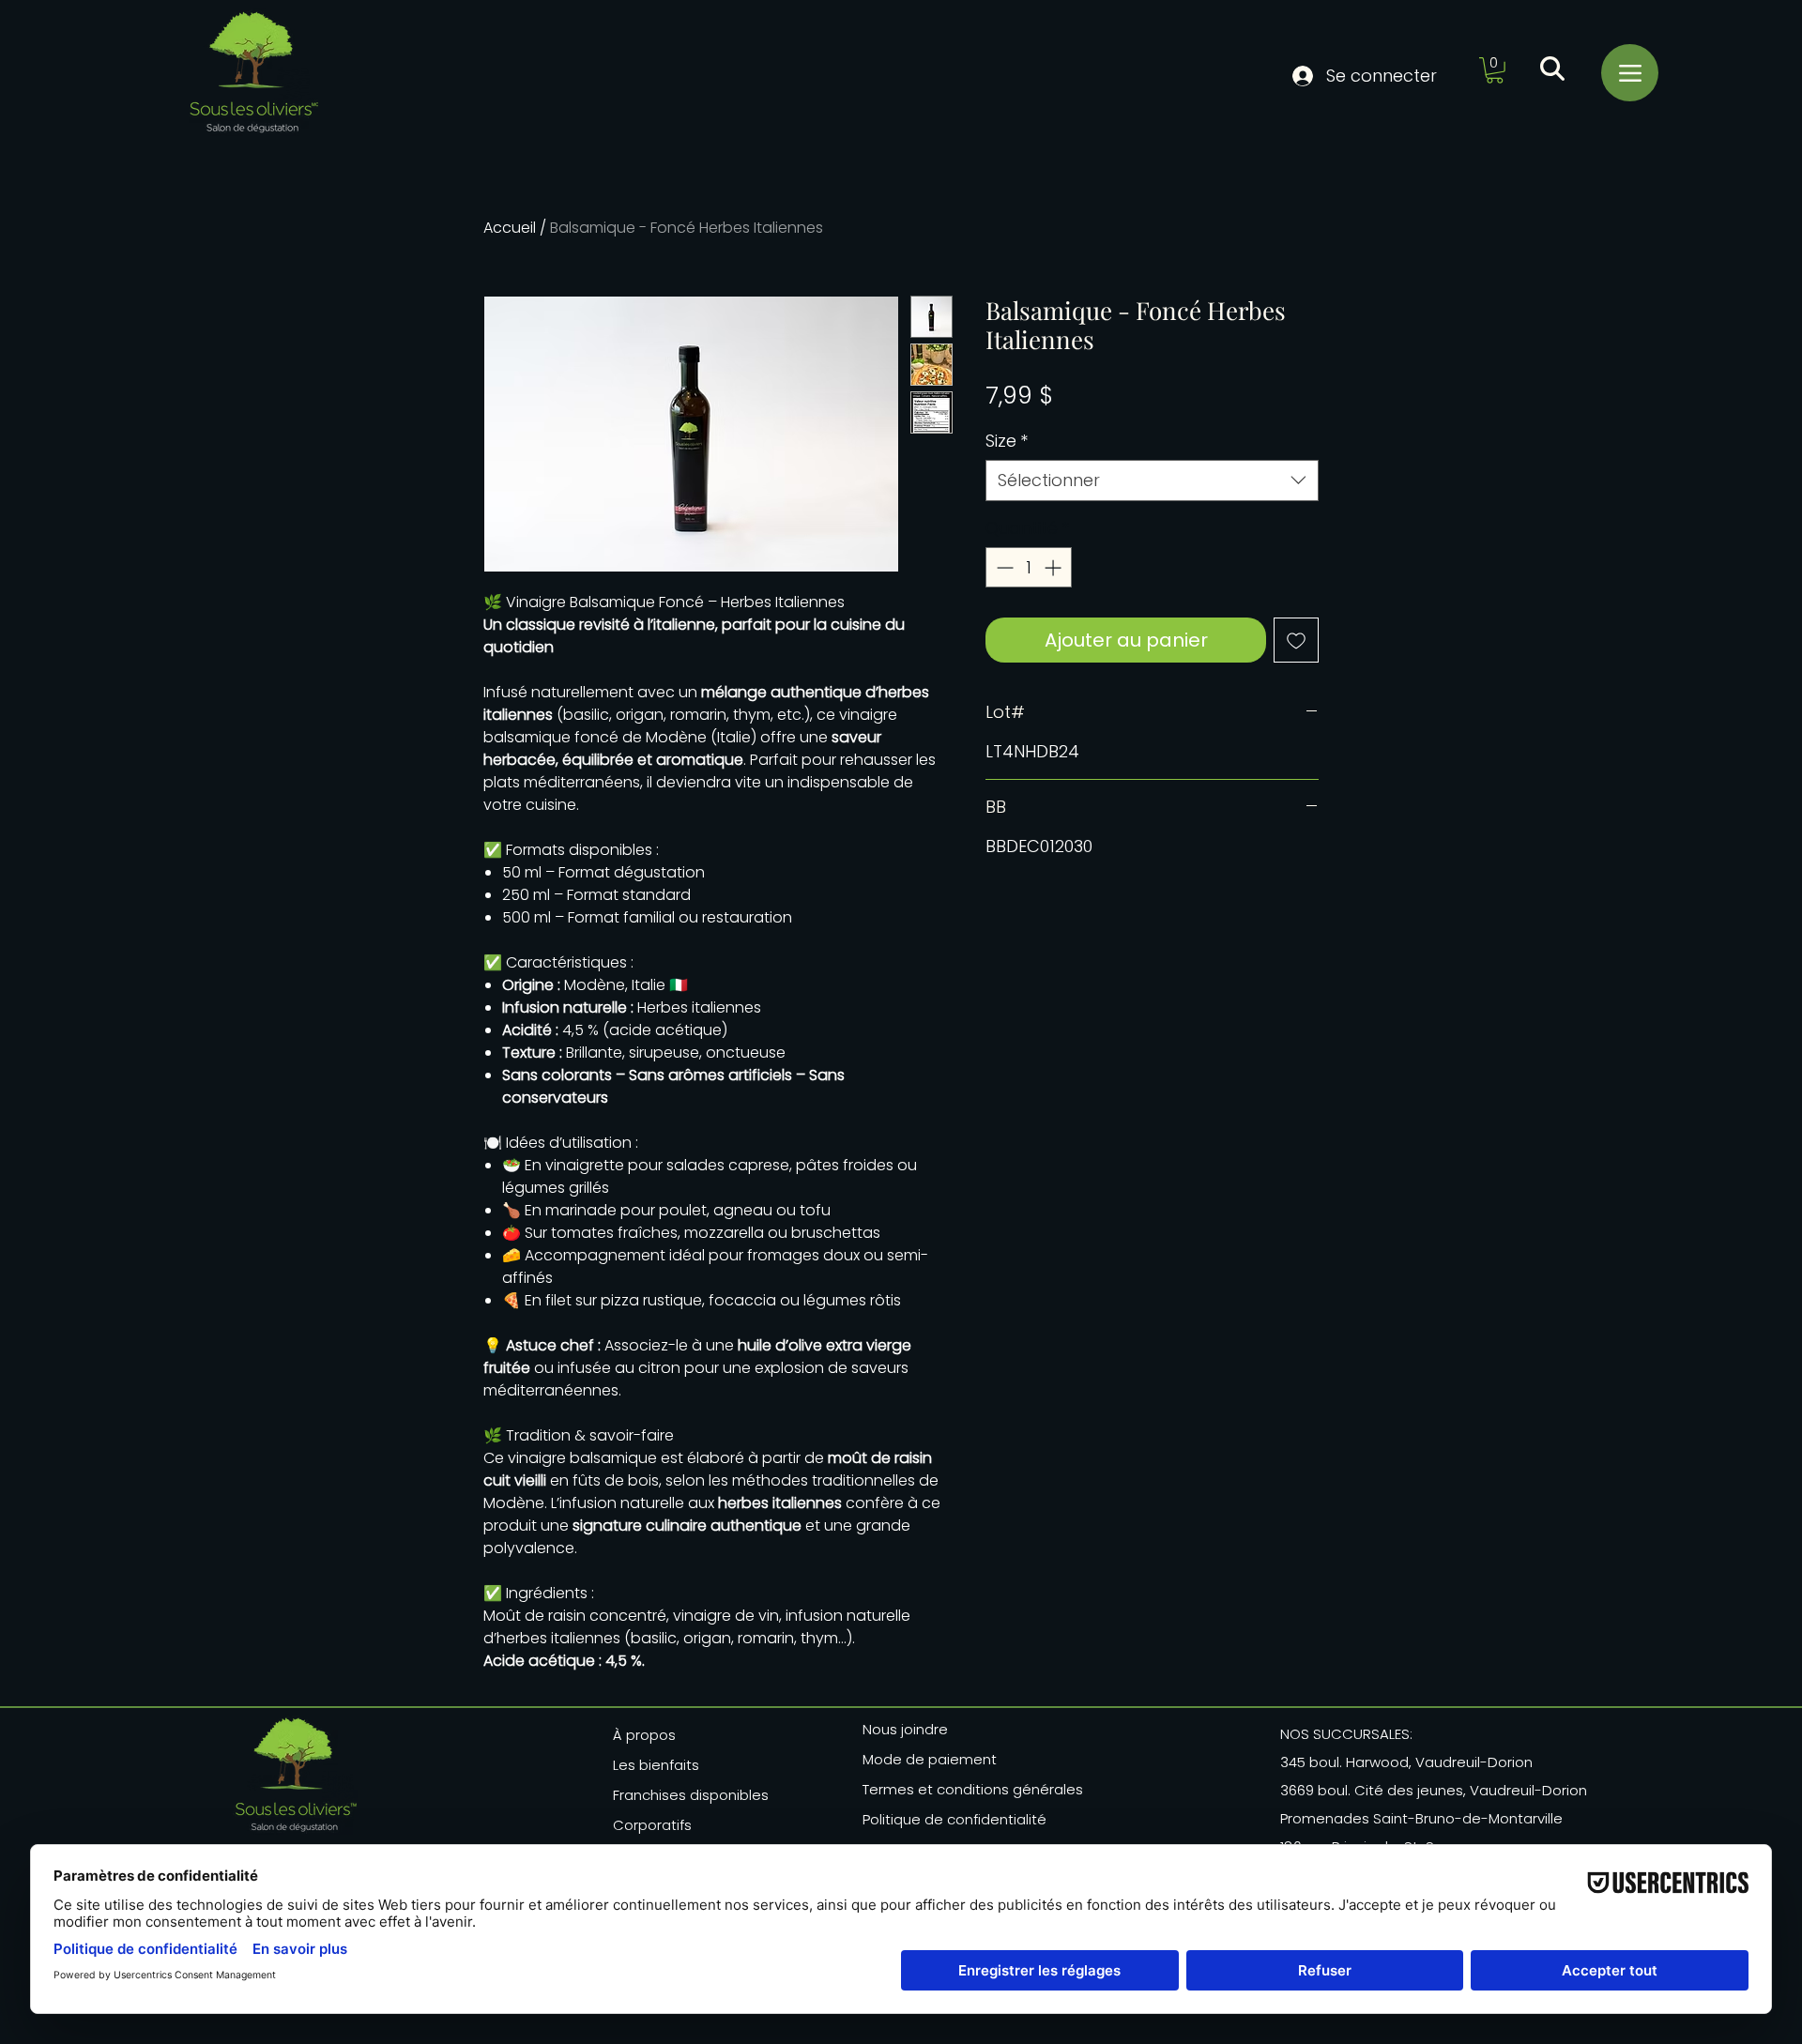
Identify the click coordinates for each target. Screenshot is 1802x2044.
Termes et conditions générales (967, 1789)
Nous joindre (905, 1729)
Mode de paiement (930, 1759)
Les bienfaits (656, 1765)
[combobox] (1152, 480)
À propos (644, 1735)
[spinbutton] (1029, 567)
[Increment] (1054, 567)
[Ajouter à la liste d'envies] (1296, 640)
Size (1007, 441)
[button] (1495, 70)
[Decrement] (1003, 567)
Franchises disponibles (691, 1795)
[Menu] (1630, 73)
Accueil (510, 228)
